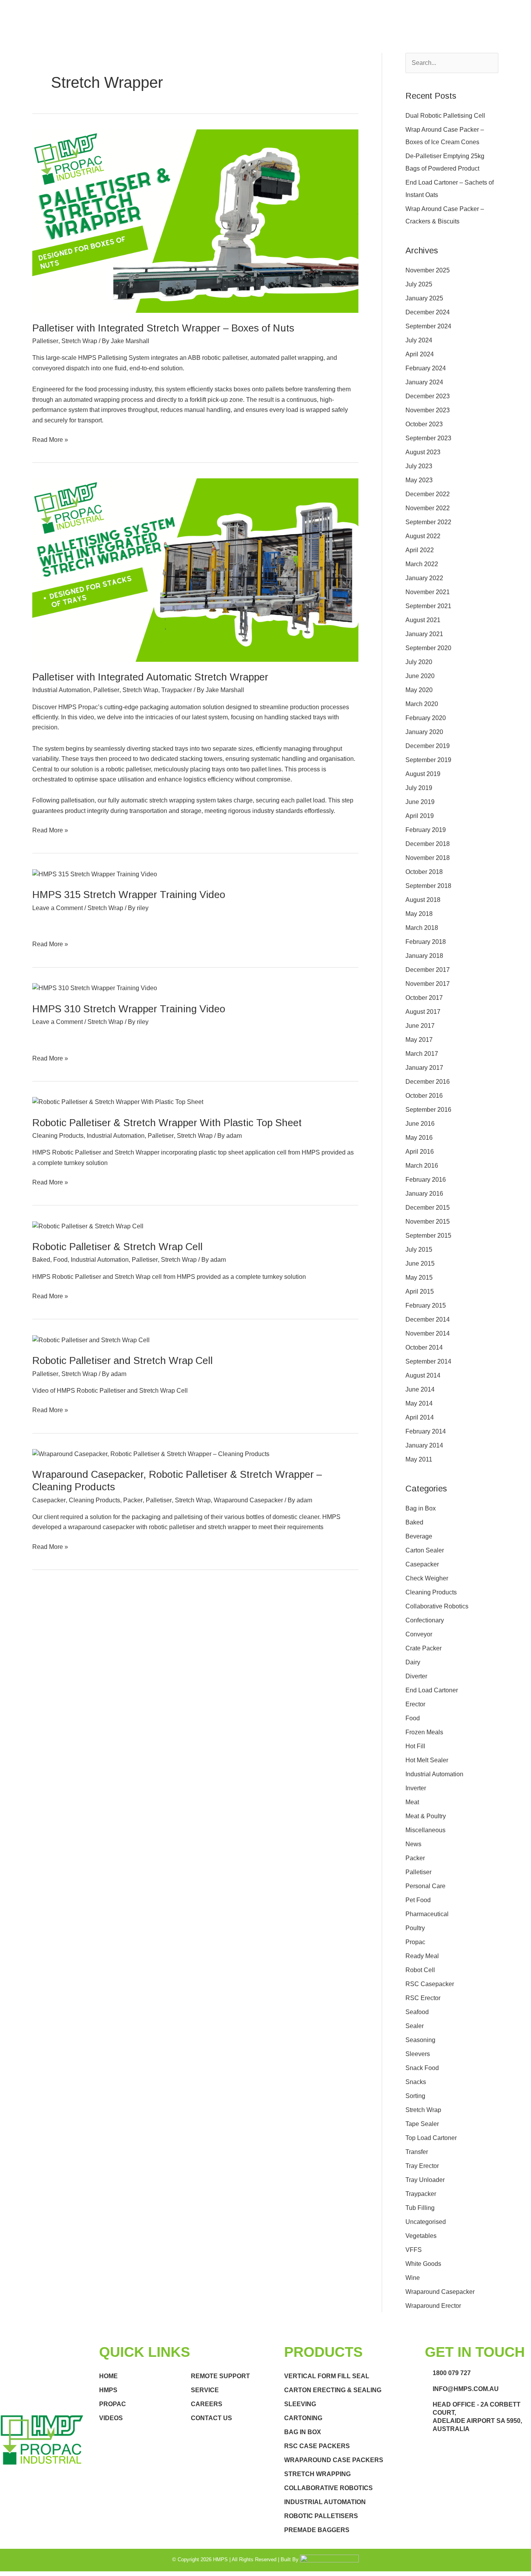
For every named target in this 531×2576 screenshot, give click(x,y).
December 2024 (428, 312)
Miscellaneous (425, 1830)
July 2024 (419, 340)
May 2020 (419, 690)
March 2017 (422, 1054)
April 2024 (420, 354)
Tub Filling (420, 2208)
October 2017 (424, 998)
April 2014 (420, 1417)
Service (205, 2390)
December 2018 (428, 844)
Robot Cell (420, 1970)
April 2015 (420, 1291)
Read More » (50, 439)
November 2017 (428, 984)
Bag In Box (303, 2432)
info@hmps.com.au (466, 2389)
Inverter (416, 1788)
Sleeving (300, 2404)
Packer (133, 1500)
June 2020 (420, 676)
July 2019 (419, 788)
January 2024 (424, 382)
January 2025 (424, 298)
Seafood (417, 2012)
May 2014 (419, 1403)
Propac (415, 1942)
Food (60, 1260)
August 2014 (423, 1375)
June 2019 (420, 802)
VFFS (414, 2250)
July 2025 (419, 284)
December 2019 (428, 746)
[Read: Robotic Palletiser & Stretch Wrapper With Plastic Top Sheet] (118, 1102)
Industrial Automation (61, 690)
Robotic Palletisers (321, 2516)
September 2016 (428, 1110)
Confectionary (425, 1620)
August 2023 (423, 452)
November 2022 (428, 508)
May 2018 (419, 914)
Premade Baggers (317, 2530)
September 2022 (428, 522)
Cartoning (303, 2418)
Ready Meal (422, 1956)
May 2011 (419, 1459)
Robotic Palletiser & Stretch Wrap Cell (117, 1247)
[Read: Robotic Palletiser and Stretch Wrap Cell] (91, 1340)
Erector (415, 1704)
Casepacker (49, 1500)
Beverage (419, 1536)
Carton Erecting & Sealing (333, 2390)
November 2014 (428, 1333)
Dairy (413, 1662)
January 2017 (424, 1068)
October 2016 (424, 1096)
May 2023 (419, 480)
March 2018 (422, 928)
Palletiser (45, 341)
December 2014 (428, 1319)
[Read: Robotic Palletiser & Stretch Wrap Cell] (88, 1226)
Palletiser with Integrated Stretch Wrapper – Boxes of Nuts (163, 328)
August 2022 (423, 536)
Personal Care (425, 1886)
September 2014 (428, 1361)
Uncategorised (426, 2222)
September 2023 (428, 438)
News (413, 1844)
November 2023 (428, 410)
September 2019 (428, 760)
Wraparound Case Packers (334, 2460)
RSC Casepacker (430, 1984)
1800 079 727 (452, 2373)
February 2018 (426, 942)
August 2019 (423, 774)
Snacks (416, 2082)
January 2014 (424, 1445)
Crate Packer (424, 1648)
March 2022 (422, 564)
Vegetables (421, 2236)
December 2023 (428, 396)
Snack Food (422, 2068)
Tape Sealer (422, 2124)
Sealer (415, 2026)
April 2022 (420, 550)
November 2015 (428, 1222)
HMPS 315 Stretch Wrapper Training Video (129, 895)
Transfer (417, 2152)
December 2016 (428, 1082)
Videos (111, 2418)
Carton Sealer (425, 1550)
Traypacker (177, 690)
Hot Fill (415, 1746)
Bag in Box (421, 1508)
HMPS (108, 2390)
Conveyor (419, 1634)
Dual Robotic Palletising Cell (445, 116)
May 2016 (419, 1138)
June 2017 (420, 1026)
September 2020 (428, 648)
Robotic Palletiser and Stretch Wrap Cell (122, 1360)
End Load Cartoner (432, 1690)
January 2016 (424, 1194)
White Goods (423, 2264)
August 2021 (423, 620)
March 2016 (422, 1166)
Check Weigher (427, 1578)
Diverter (416, 1676)
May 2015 (419, 1278)
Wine (413, 2278)
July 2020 (419, 662)
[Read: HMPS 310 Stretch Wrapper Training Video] (95, 988)
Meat (412, 1802)
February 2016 (426, 1180)
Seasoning (420, 2040)
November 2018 (428, 858)
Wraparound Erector (433, 2306)
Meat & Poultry (426, 1816)
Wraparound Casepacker (248, 1500)
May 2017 (419, 1040)
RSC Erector (423, 1998)
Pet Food (418, 1900)
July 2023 (419, 466)
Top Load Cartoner (431, 2138)
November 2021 (428, 592)
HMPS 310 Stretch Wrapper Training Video (129, 1009)
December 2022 (428, 494)
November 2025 (428, 270)
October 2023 (424, 424)
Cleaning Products (58, 1136)
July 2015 (419, 1250)
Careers (207, 2404)
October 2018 (424, 872)
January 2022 (424, 578)
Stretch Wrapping (317, 2474)
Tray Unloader (425, 2180)
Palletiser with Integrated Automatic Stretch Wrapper (150, 677)
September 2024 (428, 326)
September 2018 (428, 886)
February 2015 (426, 1305)
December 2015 (428, 1208)
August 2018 (423, 900)
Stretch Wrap (79, 341)
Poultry (415, 1928)
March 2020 (422, 704)
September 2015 (428, 1236)
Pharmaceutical (427, 1914)
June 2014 (420, 1389)
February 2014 (426, 1431)
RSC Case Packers (317, 2446)
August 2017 (423, 1012)
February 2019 (426, 830)
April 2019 (420, 816)
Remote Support (220, 2376)
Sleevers (418, 2054)
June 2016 (420, 1124)
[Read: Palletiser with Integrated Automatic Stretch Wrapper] (195, 569)
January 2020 (424, 732)
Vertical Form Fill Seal (327, 2376)
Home (108, 2376)
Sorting (415, 2096)
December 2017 (428, 970)
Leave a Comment (58, 908)
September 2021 (428, 606)
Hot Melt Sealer (427, 1760)
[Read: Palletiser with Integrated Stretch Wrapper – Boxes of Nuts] (195, 221)
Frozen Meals (424, 1732)
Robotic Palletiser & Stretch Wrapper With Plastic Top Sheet (167, 1123)
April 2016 (420, 1152)
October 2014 (424, 1347)
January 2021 (424, 634)
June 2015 (420, 1264)
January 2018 (424, 956)
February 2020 (426, 718)
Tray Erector (422, 2166)
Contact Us (211, 2418)
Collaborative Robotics (437, 1606)
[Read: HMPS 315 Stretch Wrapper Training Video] (95, 874)
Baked (41, 1260)
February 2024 (426, 368)
